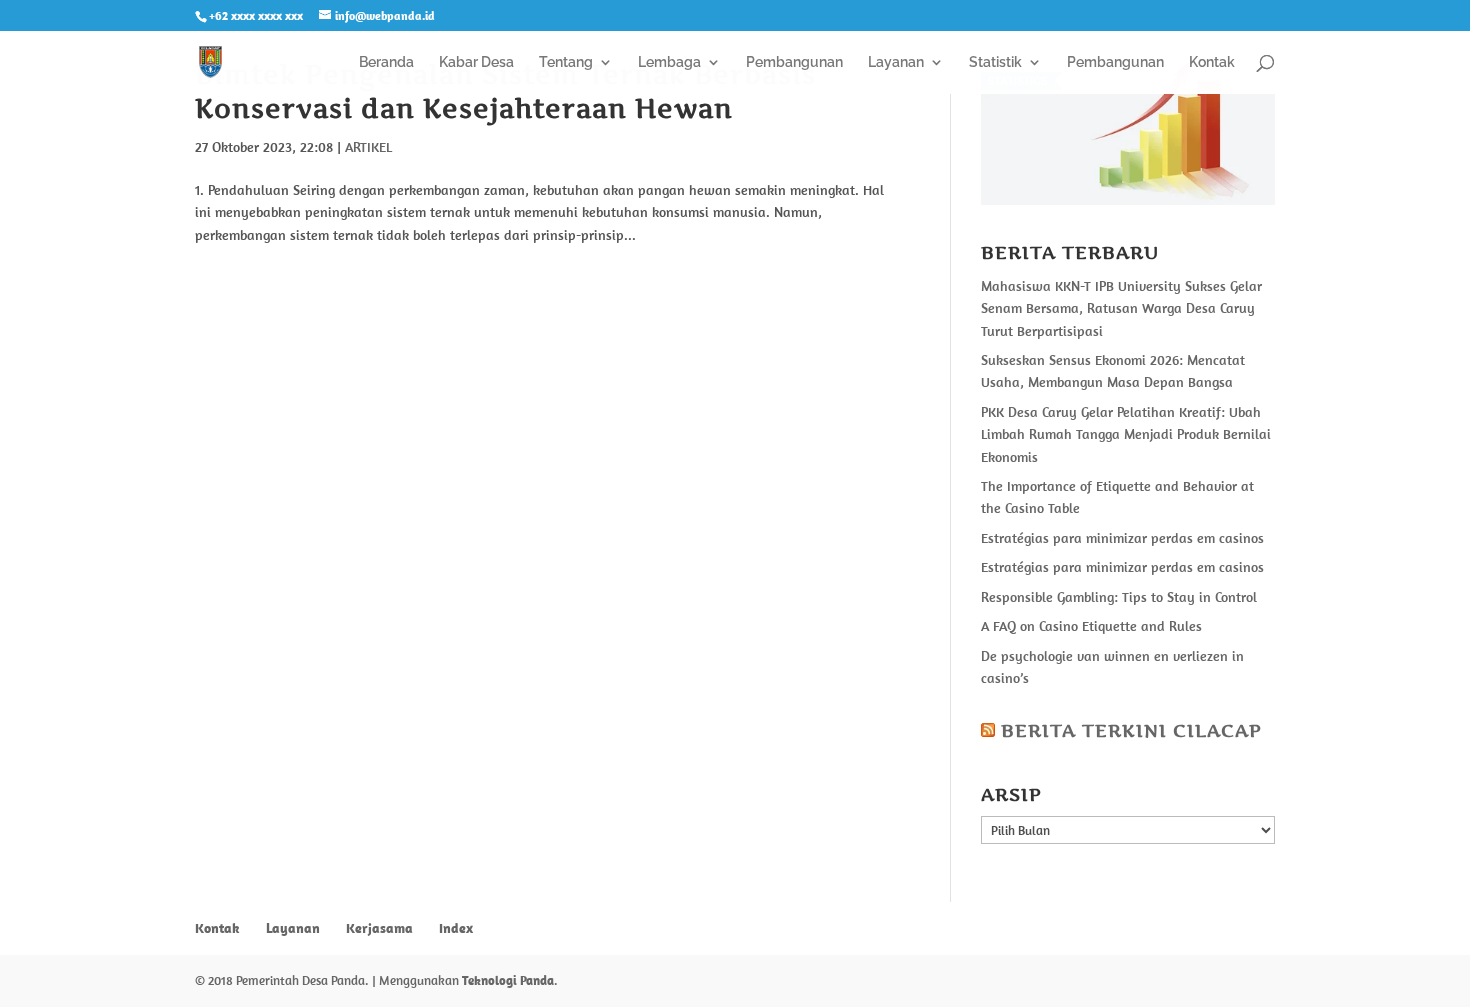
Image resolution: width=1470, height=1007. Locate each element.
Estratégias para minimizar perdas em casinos (1122, 538)
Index (456, 928)
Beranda (386, 62)
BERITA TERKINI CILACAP (1131, 730)
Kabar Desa (476, 62)
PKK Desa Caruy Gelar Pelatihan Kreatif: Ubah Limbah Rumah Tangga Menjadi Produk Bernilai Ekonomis (1126, 434)
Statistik (995, 62)
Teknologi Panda (508, 980)
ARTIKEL (368, 147)
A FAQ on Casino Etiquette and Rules (1091, 626)
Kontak (1212, 62)
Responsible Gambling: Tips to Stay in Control (1119, 597)
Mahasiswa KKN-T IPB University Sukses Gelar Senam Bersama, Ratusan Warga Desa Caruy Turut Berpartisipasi (1121, 308)
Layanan (896, 62)
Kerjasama (379, 928)
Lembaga (669, 62)
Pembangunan (794, 62)
